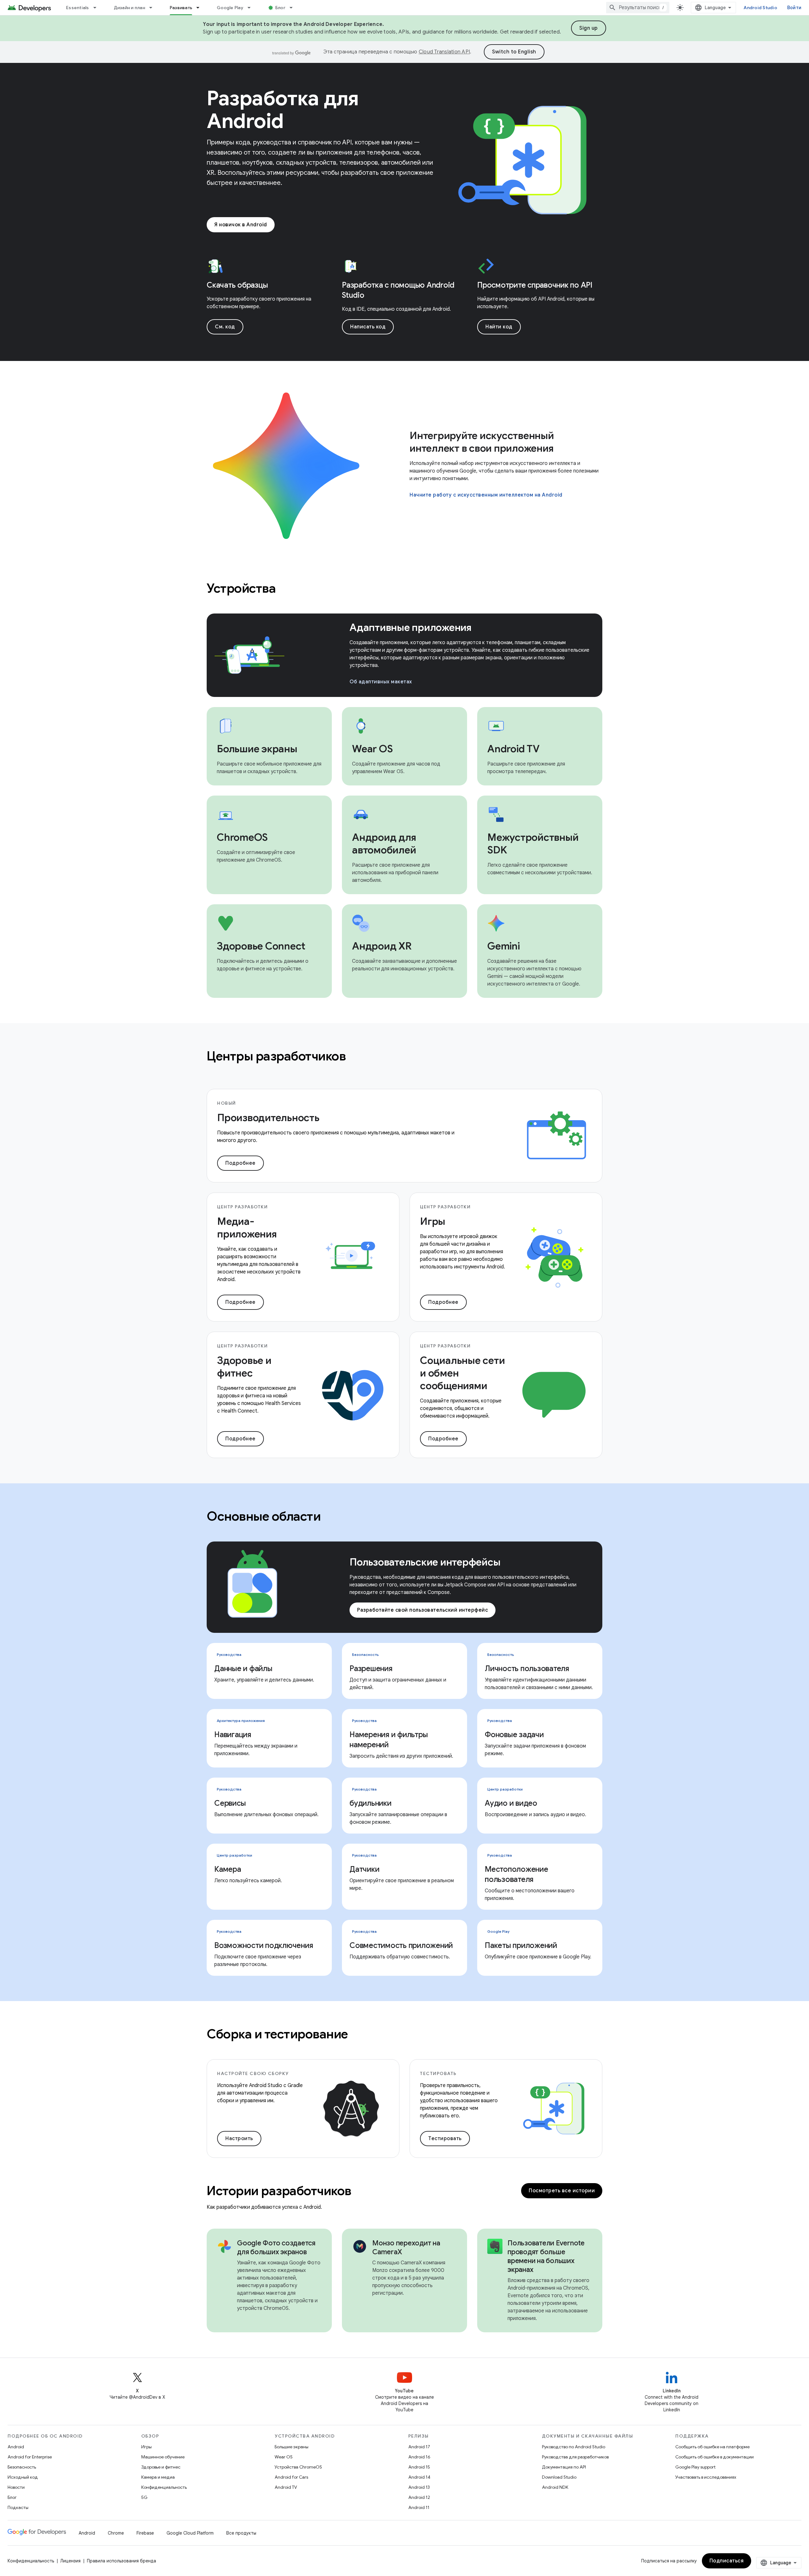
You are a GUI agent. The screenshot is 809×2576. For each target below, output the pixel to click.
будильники (371, 1803)
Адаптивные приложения (411, 627)
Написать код (368, 327)
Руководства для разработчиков (575, 2457)
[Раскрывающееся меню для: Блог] (294, 8)
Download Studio (559, 2477)
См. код (225, 327)
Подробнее (240, 1163)
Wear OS (284, 2457)
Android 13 (419, 2487)
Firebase (145, 2533)
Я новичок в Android (241, 225)
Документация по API (564, 2467)
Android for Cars (291, 2477)
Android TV (286, 2487)
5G (144, 2497)
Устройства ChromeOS (298, 2467)
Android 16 (419, 2457)
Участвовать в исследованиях (706, 2477)
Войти (794, 8)
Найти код (499, 327)
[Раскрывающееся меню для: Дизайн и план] (154, 8)
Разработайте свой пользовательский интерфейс (423, 1610)
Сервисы (230, 1803)
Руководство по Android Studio (574, 2447)
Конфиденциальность (164, 2487)
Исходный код (23, 2477)
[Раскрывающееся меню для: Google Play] (252, 8)
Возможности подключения (264, 1945)
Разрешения (371, 1669)
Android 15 (419, 2467)
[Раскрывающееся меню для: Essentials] (98, 8)
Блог (280, 8)
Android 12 (419, 2497)
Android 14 (419, 2477)
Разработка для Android (283, 110)
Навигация (233, 1735)
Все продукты (241, 2533)
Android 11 (419, 2507)
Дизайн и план (129, 8)
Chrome (116, 2533)
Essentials (78, 8)
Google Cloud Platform (190, 2533)
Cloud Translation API (444, 52)
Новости (16, 2487)
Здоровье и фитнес (161, 2467)
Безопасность (22, 2467)
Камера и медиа (158, 2477)
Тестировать (445, 2139)
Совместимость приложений (401, 1945)
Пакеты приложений (521, 1945)
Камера (228, 1869)
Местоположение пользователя (517, 1874)
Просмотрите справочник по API (535, 285)
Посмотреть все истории (562, 2191)
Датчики (364, 1869)
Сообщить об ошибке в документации (715, 2457)
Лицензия (70, 2561)
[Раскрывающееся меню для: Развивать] (201, 8)
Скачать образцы (237, 285)
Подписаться (727, 2561)
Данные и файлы (243, 1669)
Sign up (589, 28)
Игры (146, 2447)
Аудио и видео (511, 1803)
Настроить (239, 2139)
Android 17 (419, 2447)
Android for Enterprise (30, 2457)
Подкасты (18, 2507)
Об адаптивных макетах (381, 682)
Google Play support (695, 2467)
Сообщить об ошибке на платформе (712, 2447)
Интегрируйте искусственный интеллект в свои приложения (482, 442)
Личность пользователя (527, 1669)
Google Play (230, 8)
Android (16, 2447)
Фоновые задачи (514, 1735)
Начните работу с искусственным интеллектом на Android (486, 495)
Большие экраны (292, 2447)
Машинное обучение (163, 2457)
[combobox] (638, 8)
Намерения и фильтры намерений (389, 1740)
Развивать (181, 8)
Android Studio (760, 8)
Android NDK (555, 2487)
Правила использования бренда (122, 2561)
